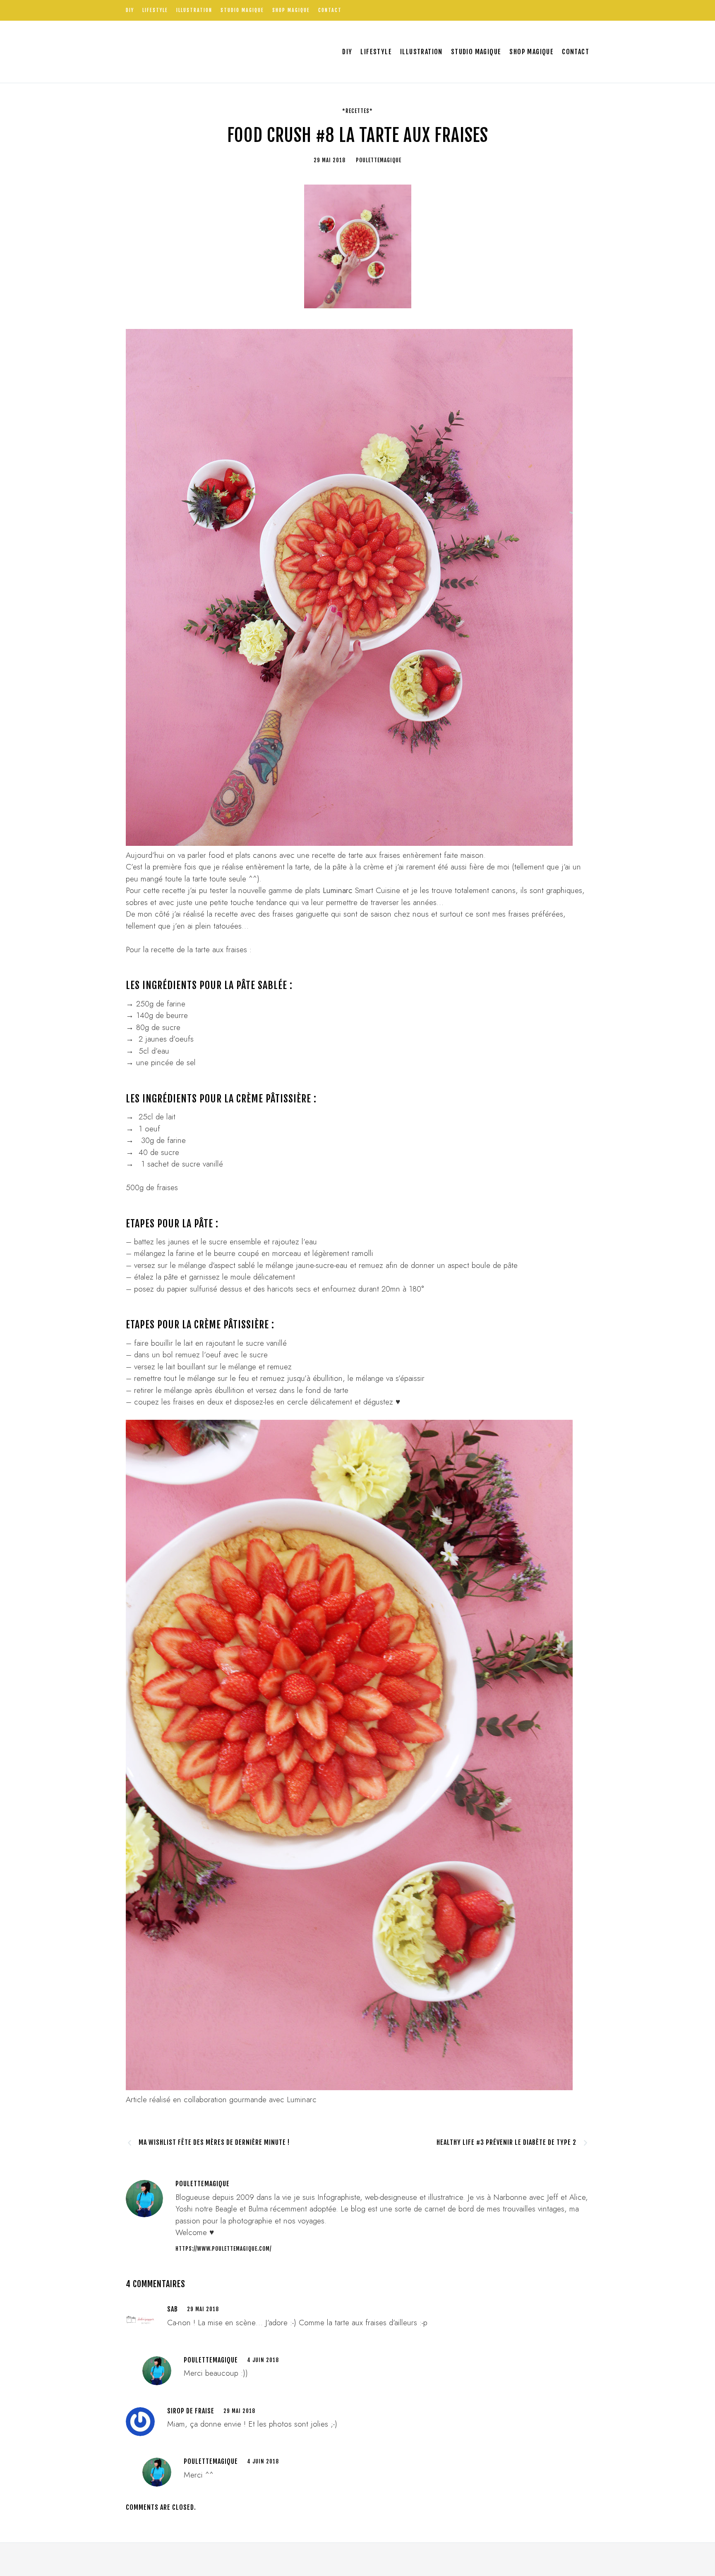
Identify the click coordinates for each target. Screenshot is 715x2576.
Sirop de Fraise (191, 2411)
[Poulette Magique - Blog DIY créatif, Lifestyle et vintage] (213, 52)
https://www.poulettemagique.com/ (223, 2249)
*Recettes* (357, 111)
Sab (173, 2309)
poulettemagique (211, 2360)
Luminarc (338, 890)
